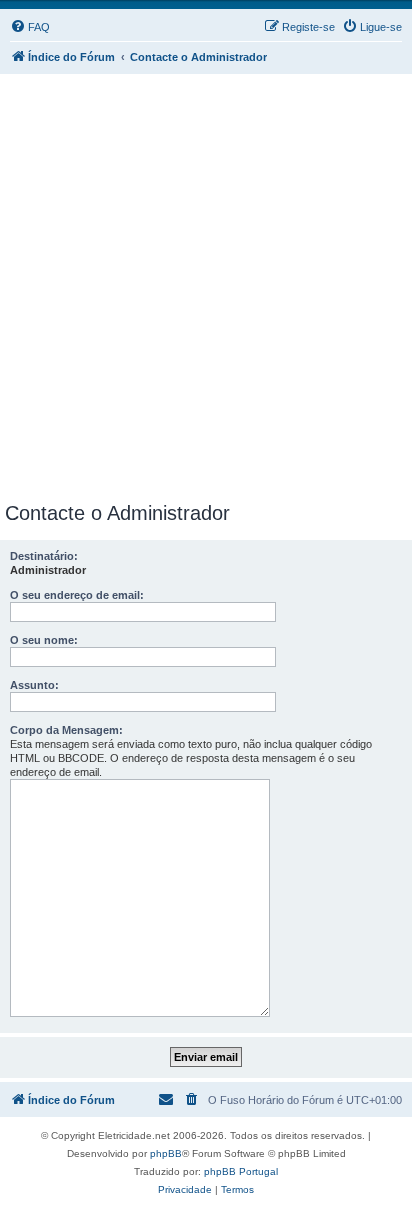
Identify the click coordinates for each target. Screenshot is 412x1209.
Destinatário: (44, 556)
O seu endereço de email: (77, 595)
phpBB (166, 1153)
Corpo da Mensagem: (66, 730)
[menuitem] (30, 27)
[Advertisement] (206, 284)
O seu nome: (44, 640)
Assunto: (34, 685)
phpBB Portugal (241, 1171)
